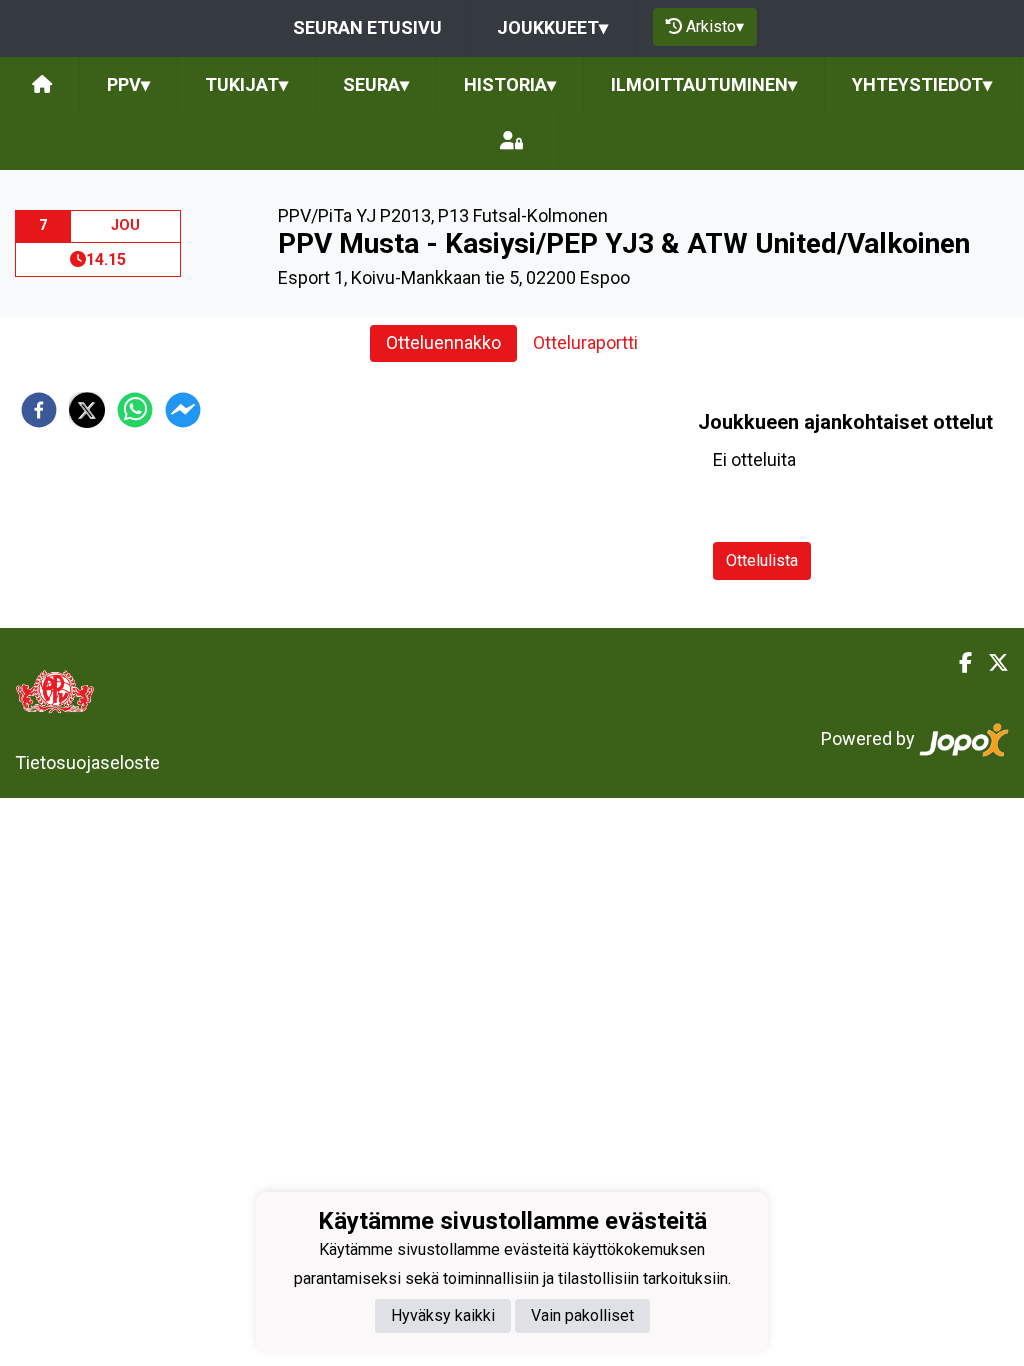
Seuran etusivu (367, 27)
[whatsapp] (135, 410)
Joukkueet (552, 27)
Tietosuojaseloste (87, 762)
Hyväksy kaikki (443, 1315)
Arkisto (715, 26)
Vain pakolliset (582, 1315)
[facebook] (39, 410)
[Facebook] (957, 663)
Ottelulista (762, 560)
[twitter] (87, 410)
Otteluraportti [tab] (585, 342)
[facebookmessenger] (183, 410)
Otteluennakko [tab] (443, 342)
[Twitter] (990, 663)
